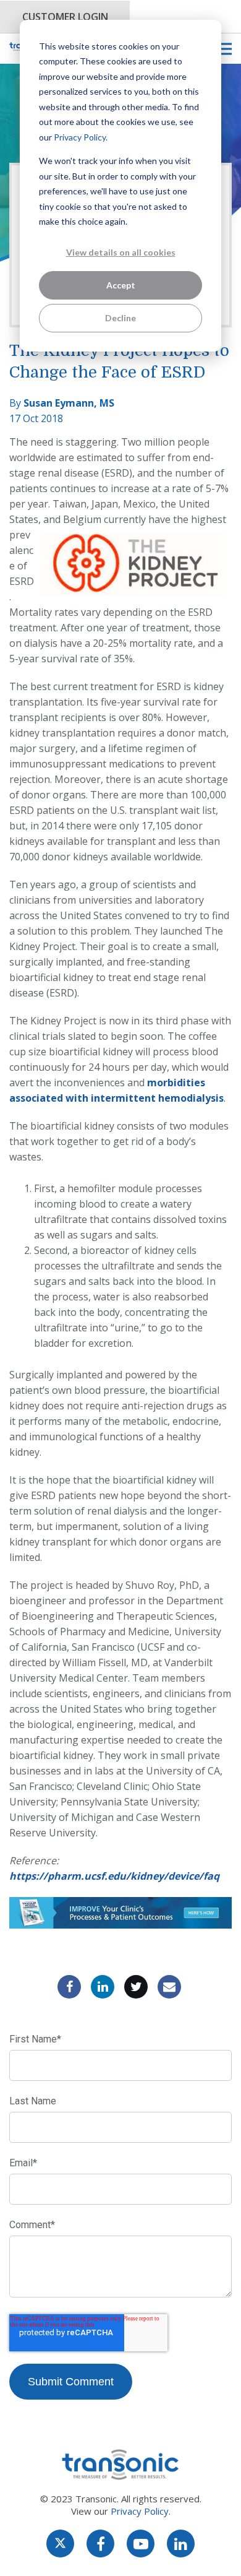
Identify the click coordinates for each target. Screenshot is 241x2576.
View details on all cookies (121, 252)
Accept (121, 285)
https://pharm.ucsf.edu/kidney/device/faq (114, 1876)
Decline (120, 318)
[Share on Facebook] (69, 1987)
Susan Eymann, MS (69, 403)
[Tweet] (136, 1987)
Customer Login (65, 17)
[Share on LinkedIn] (103, 1987)
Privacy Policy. (81, 137)
